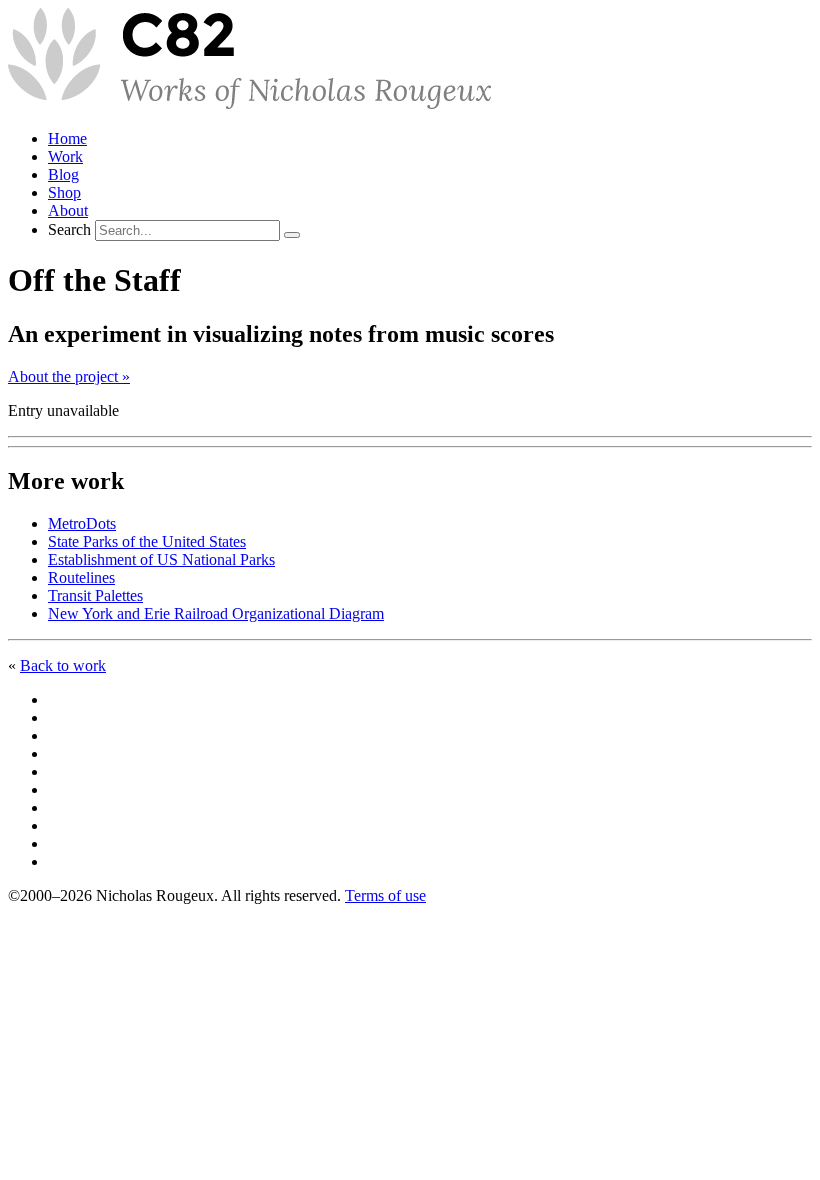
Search (69, 229)
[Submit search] (292, 235)
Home (67, 138)
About (68, 210)
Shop (64, 192)
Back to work (63, 665)
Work (65, 156)
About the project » (69, 376)
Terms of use (385, 895)
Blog (63, 174)
